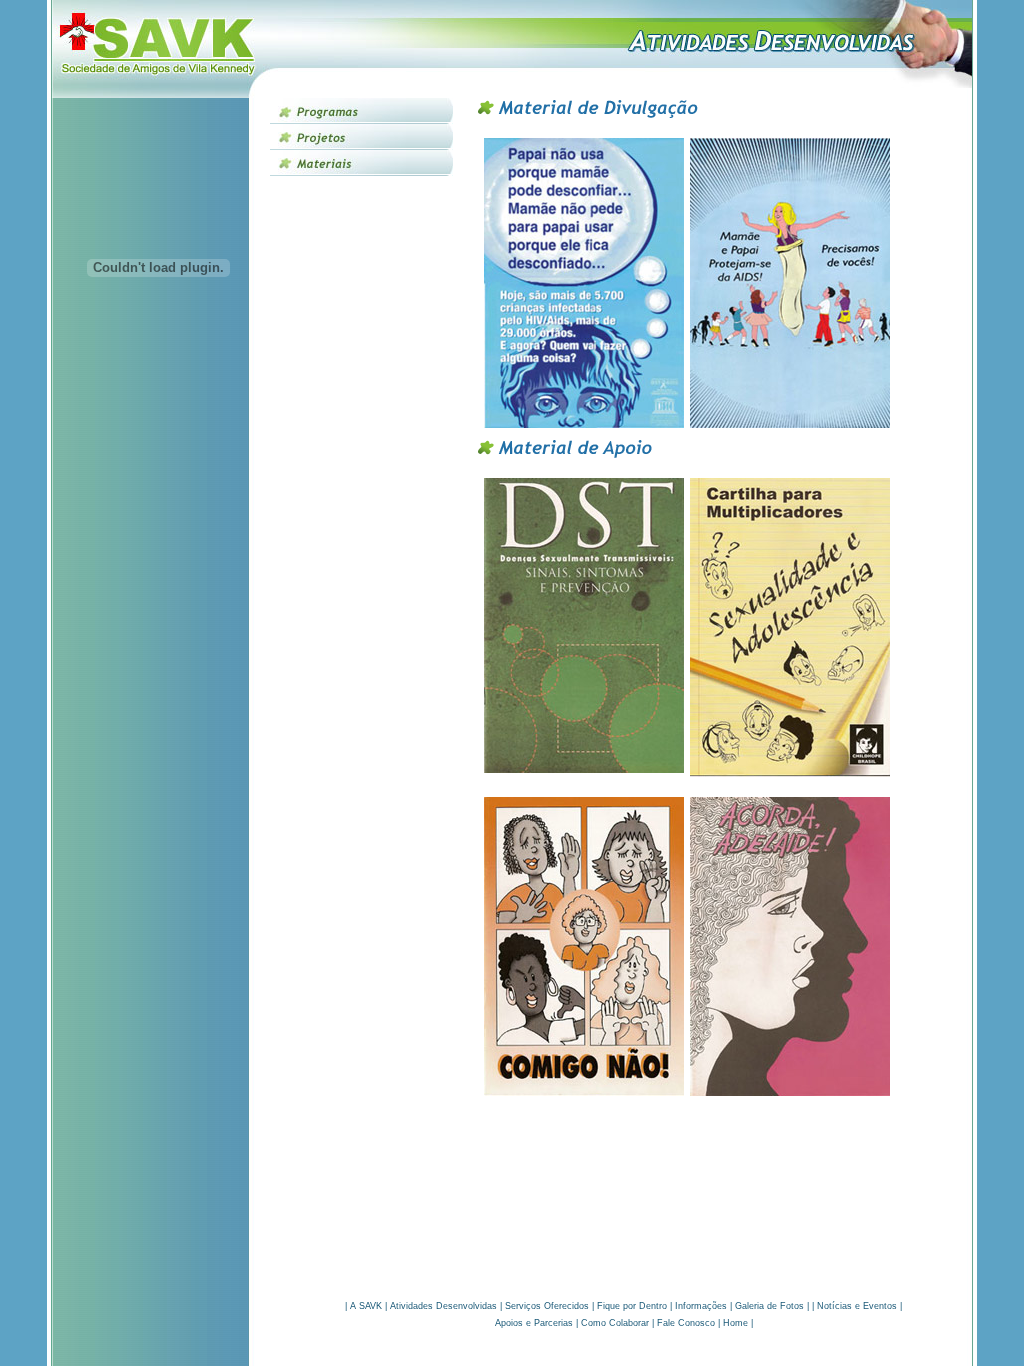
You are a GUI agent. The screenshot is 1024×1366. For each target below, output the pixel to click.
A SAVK (366, 1306)
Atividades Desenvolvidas (443, 1306)
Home (735, 1323)
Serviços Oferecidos (547, 1306)
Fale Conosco (686, 1323)
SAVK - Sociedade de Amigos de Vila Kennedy (158, 49)
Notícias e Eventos (857, 1306)
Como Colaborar (615, 1323)
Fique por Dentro (632, 1306)
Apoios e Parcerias (534, 1323)
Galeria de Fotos (769, 1306)
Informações (701, 1306)
